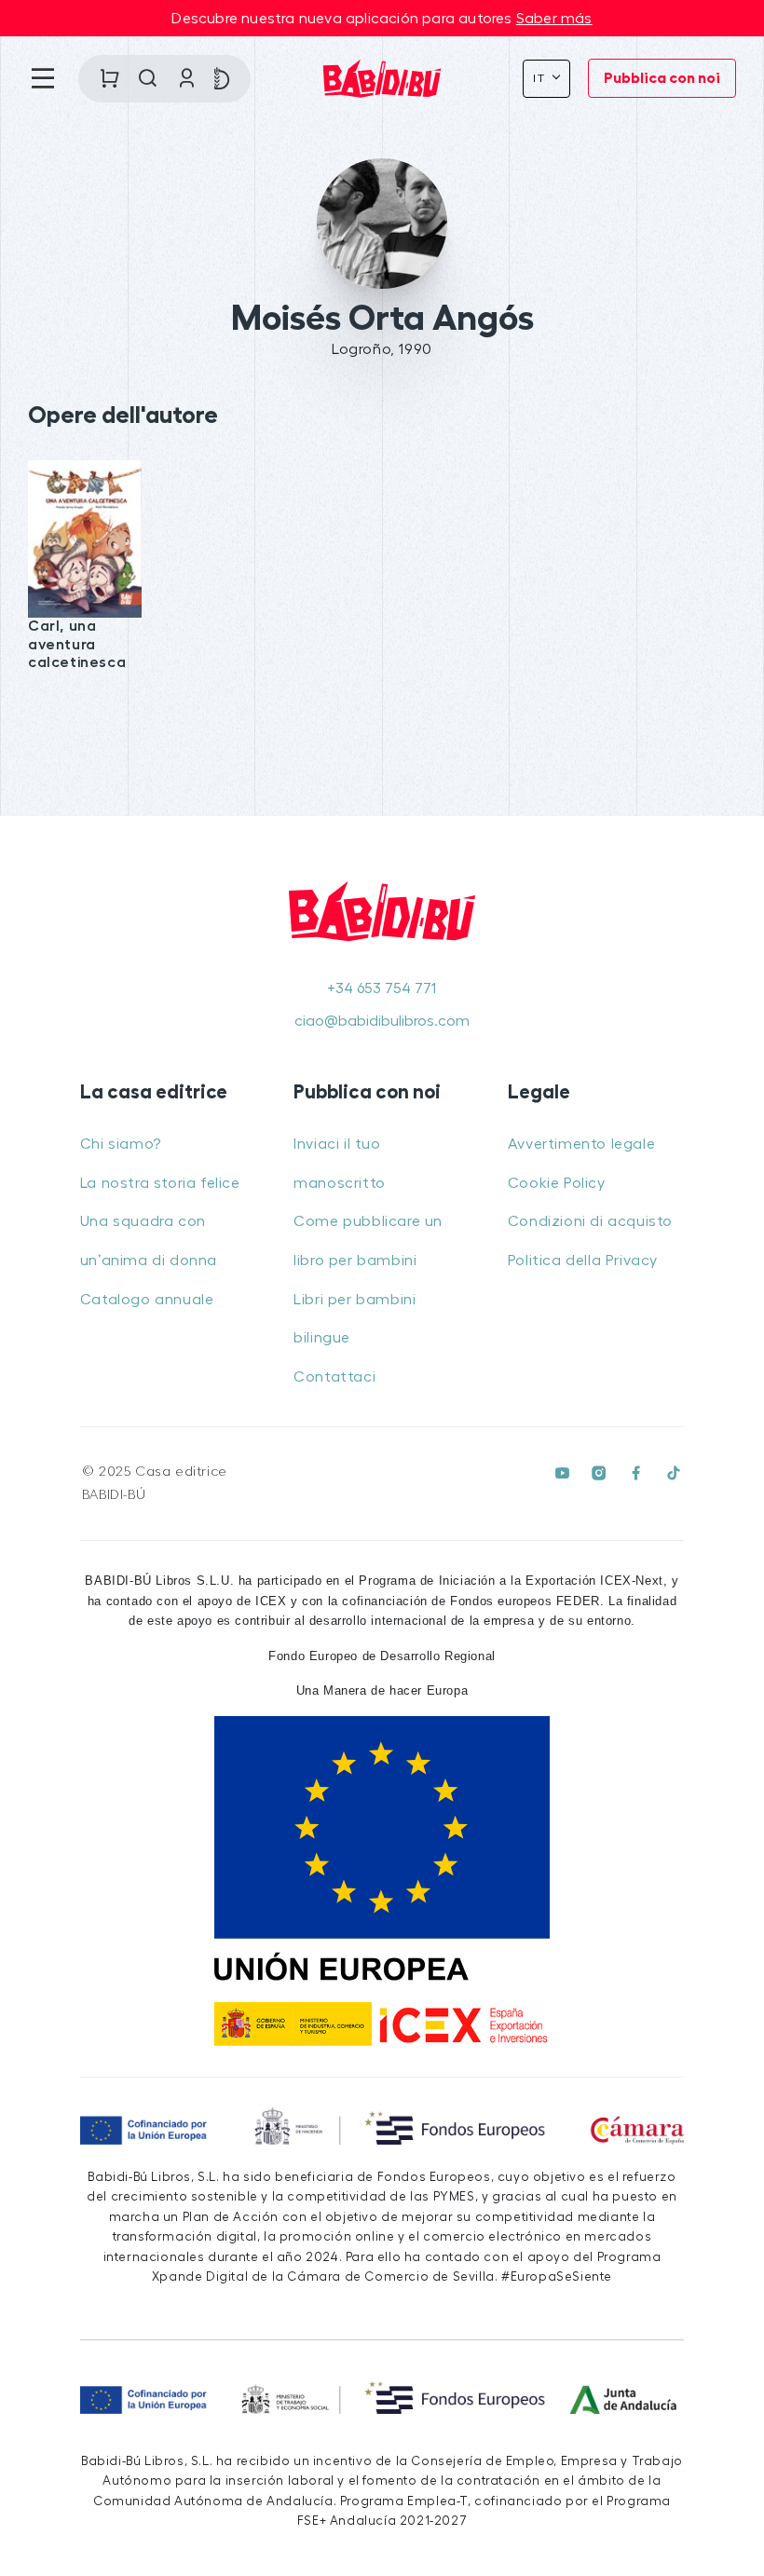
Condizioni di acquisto (590, 1221)
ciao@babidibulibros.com (382, 1021)
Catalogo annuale (147, 1300)
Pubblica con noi (662, 78)
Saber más (554, 19)
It (541, 78)
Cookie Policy (557, 1183)
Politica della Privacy (583, 1261)
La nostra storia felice (160, 1183)
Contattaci (334, 1377)
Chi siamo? (121, 1144)
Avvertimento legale (581, 1144)
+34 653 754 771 (382, 988)
